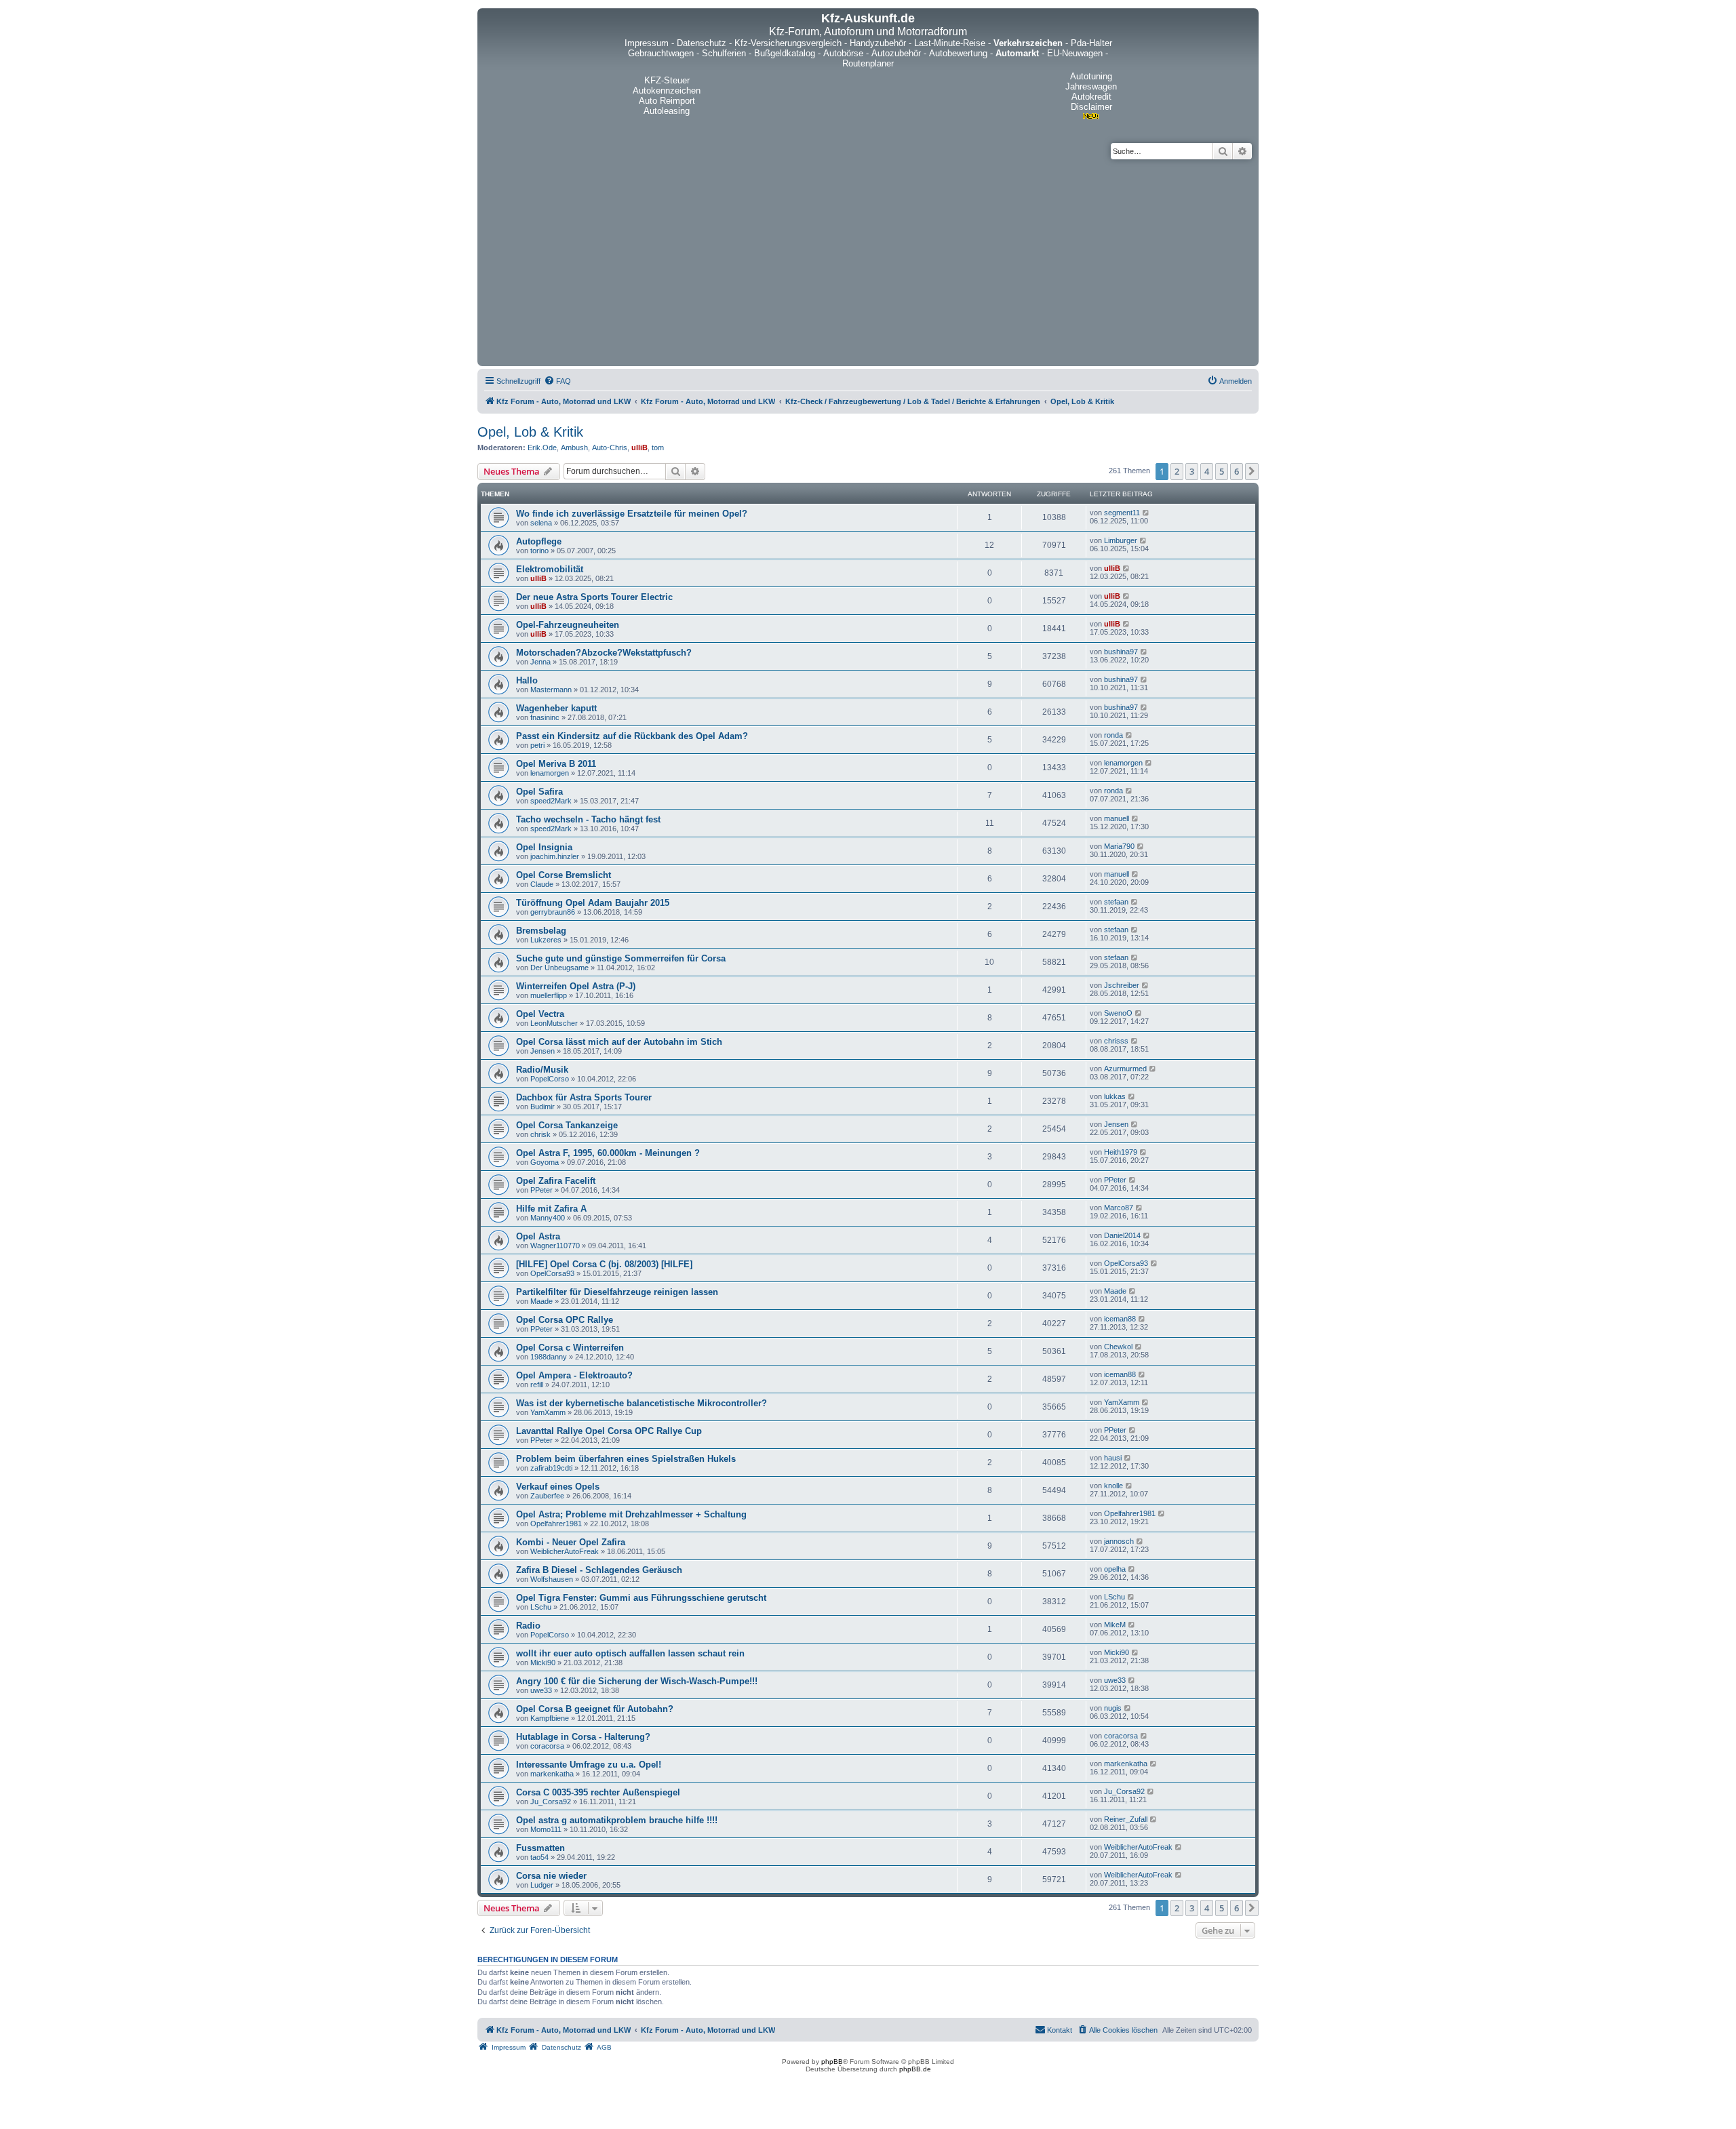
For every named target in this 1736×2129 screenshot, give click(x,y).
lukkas (1115, 1096)
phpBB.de (915, 2069)
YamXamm (548, 1412)
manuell (1117, 818)
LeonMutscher (554, 1023)
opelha (1115, 1569)
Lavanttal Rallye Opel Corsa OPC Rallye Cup (609, 1431)
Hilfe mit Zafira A (551, 1209)
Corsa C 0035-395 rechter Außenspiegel (598, 1792)
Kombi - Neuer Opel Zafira (571, 1542)
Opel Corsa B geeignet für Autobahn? (595, 1709)
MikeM (1115, 1625)
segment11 (1122, 513)
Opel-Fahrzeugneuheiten (568, 625)
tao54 (539, 1857)
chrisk (540, 1134)
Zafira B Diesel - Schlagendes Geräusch (599, 1570)
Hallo (527, 680)
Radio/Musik (542, 1070)
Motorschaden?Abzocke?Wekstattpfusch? (604, 653)
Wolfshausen (552, 1579)
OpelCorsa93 (552, 1273)
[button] (1252, 471)
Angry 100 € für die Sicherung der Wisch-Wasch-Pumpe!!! (637, 1681)
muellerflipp (549, 995)
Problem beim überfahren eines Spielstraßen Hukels (626, 1459)
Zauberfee (547, 1496)
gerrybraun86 (553, 912)
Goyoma (545, 1162)
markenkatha (552, 1774)
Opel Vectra (540, 1014)
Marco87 (1119, 1208)
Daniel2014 (1122, 1235)
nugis (1113, 1708)
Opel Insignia (544, 847)
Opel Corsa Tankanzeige (567, 1125)
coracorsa (547, 1746)
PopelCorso (550, 1079)
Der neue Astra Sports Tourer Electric (594, 597)
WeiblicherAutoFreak (565, 1551)
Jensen (542, 1051)
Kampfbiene (550, 1718)
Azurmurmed (1125, 1069)
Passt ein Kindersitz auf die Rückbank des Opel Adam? (632, 736)
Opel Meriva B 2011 (556, 764)
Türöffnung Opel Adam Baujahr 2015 (593, 903)
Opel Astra (538, 1236)
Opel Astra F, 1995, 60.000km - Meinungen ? (608, 1153)
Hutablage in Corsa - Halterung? (583, 1737)
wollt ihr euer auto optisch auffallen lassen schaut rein (630, 1653)
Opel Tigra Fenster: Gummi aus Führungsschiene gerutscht (641, 1598)
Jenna (540, 662)
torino (539, 551)
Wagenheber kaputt (556, 708)
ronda (1113, 735)
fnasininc (545, 717)
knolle (1113, 1486)
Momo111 (546, 1829)
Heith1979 (1121, 1152)
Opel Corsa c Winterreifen (570, 1348)
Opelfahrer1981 (556, 1524)
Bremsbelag (541, 931)
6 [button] (1237, 471)
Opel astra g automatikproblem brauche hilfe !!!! (617, 1820)
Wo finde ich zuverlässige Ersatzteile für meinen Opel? (632, 514)
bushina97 (1121, 652)
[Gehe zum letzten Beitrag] (1146, 513)
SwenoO (1118, 1013)
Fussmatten (540, 1848)
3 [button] (1192, 471)
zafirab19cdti (551, 1468)
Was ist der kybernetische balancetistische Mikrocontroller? (642, 1403)
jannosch (1119, 1541)
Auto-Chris (610, 447)
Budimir (542, 1107)
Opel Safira (539, 792)
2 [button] (1177, 471)
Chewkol (1118, 1347)
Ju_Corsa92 (551, 1802)
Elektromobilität (550, 569)
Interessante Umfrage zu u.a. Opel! (589, 1765)
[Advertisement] (868, 261)
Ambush (574, 447)
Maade (541, 1301)
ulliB (639, 447)
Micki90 (543, 1663)
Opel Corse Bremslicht (564, 875)
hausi (1113, 1458)
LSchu (541, 1607)
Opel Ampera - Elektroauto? (574, 1375)
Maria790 (1119, 846)
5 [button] (1222, 471)
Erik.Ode (542, 447)
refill (537, 1385)
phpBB (832, 2062)
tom (658, 447)
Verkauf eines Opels (558, 1487)
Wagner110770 (555, 1246)
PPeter (541, 1190)
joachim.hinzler (555, 856)
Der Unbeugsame (559, 968)
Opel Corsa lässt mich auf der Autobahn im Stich (619, 1042)
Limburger (1121, 540)
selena (541, 523)
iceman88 (1120, 1319)
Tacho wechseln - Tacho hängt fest (588, 819)
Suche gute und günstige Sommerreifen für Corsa (621, 958)
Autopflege (539, 541)
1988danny (549, 1357)
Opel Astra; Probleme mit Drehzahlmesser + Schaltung (631, 1514)
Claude (542, 884)
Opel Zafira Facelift (556, 1181)
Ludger (542, 1885)
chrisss (1116, 1041)
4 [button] (1207, 471)
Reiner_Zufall (1126, 1819)
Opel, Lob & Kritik (530, 432)
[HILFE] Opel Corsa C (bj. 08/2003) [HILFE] (604, 1264)
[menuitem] (557, 381)
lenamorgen (550, 773)
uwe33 (541, 1690)
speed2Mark (551, 801)
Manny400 (548, 1218)
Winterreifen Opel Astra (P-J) (576, 986)
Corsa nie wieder (551, 1876)
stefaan (1116, 902)
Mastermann (551, 690)
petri (537, 745)
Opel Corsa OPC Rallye (565, 1320)
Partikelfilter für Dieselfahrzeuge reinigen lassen (617, 1292)
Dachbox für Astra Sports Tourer (584, 1097)
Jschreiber (1122, 985)
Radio (528, 1626)
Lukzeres (546, 940)
